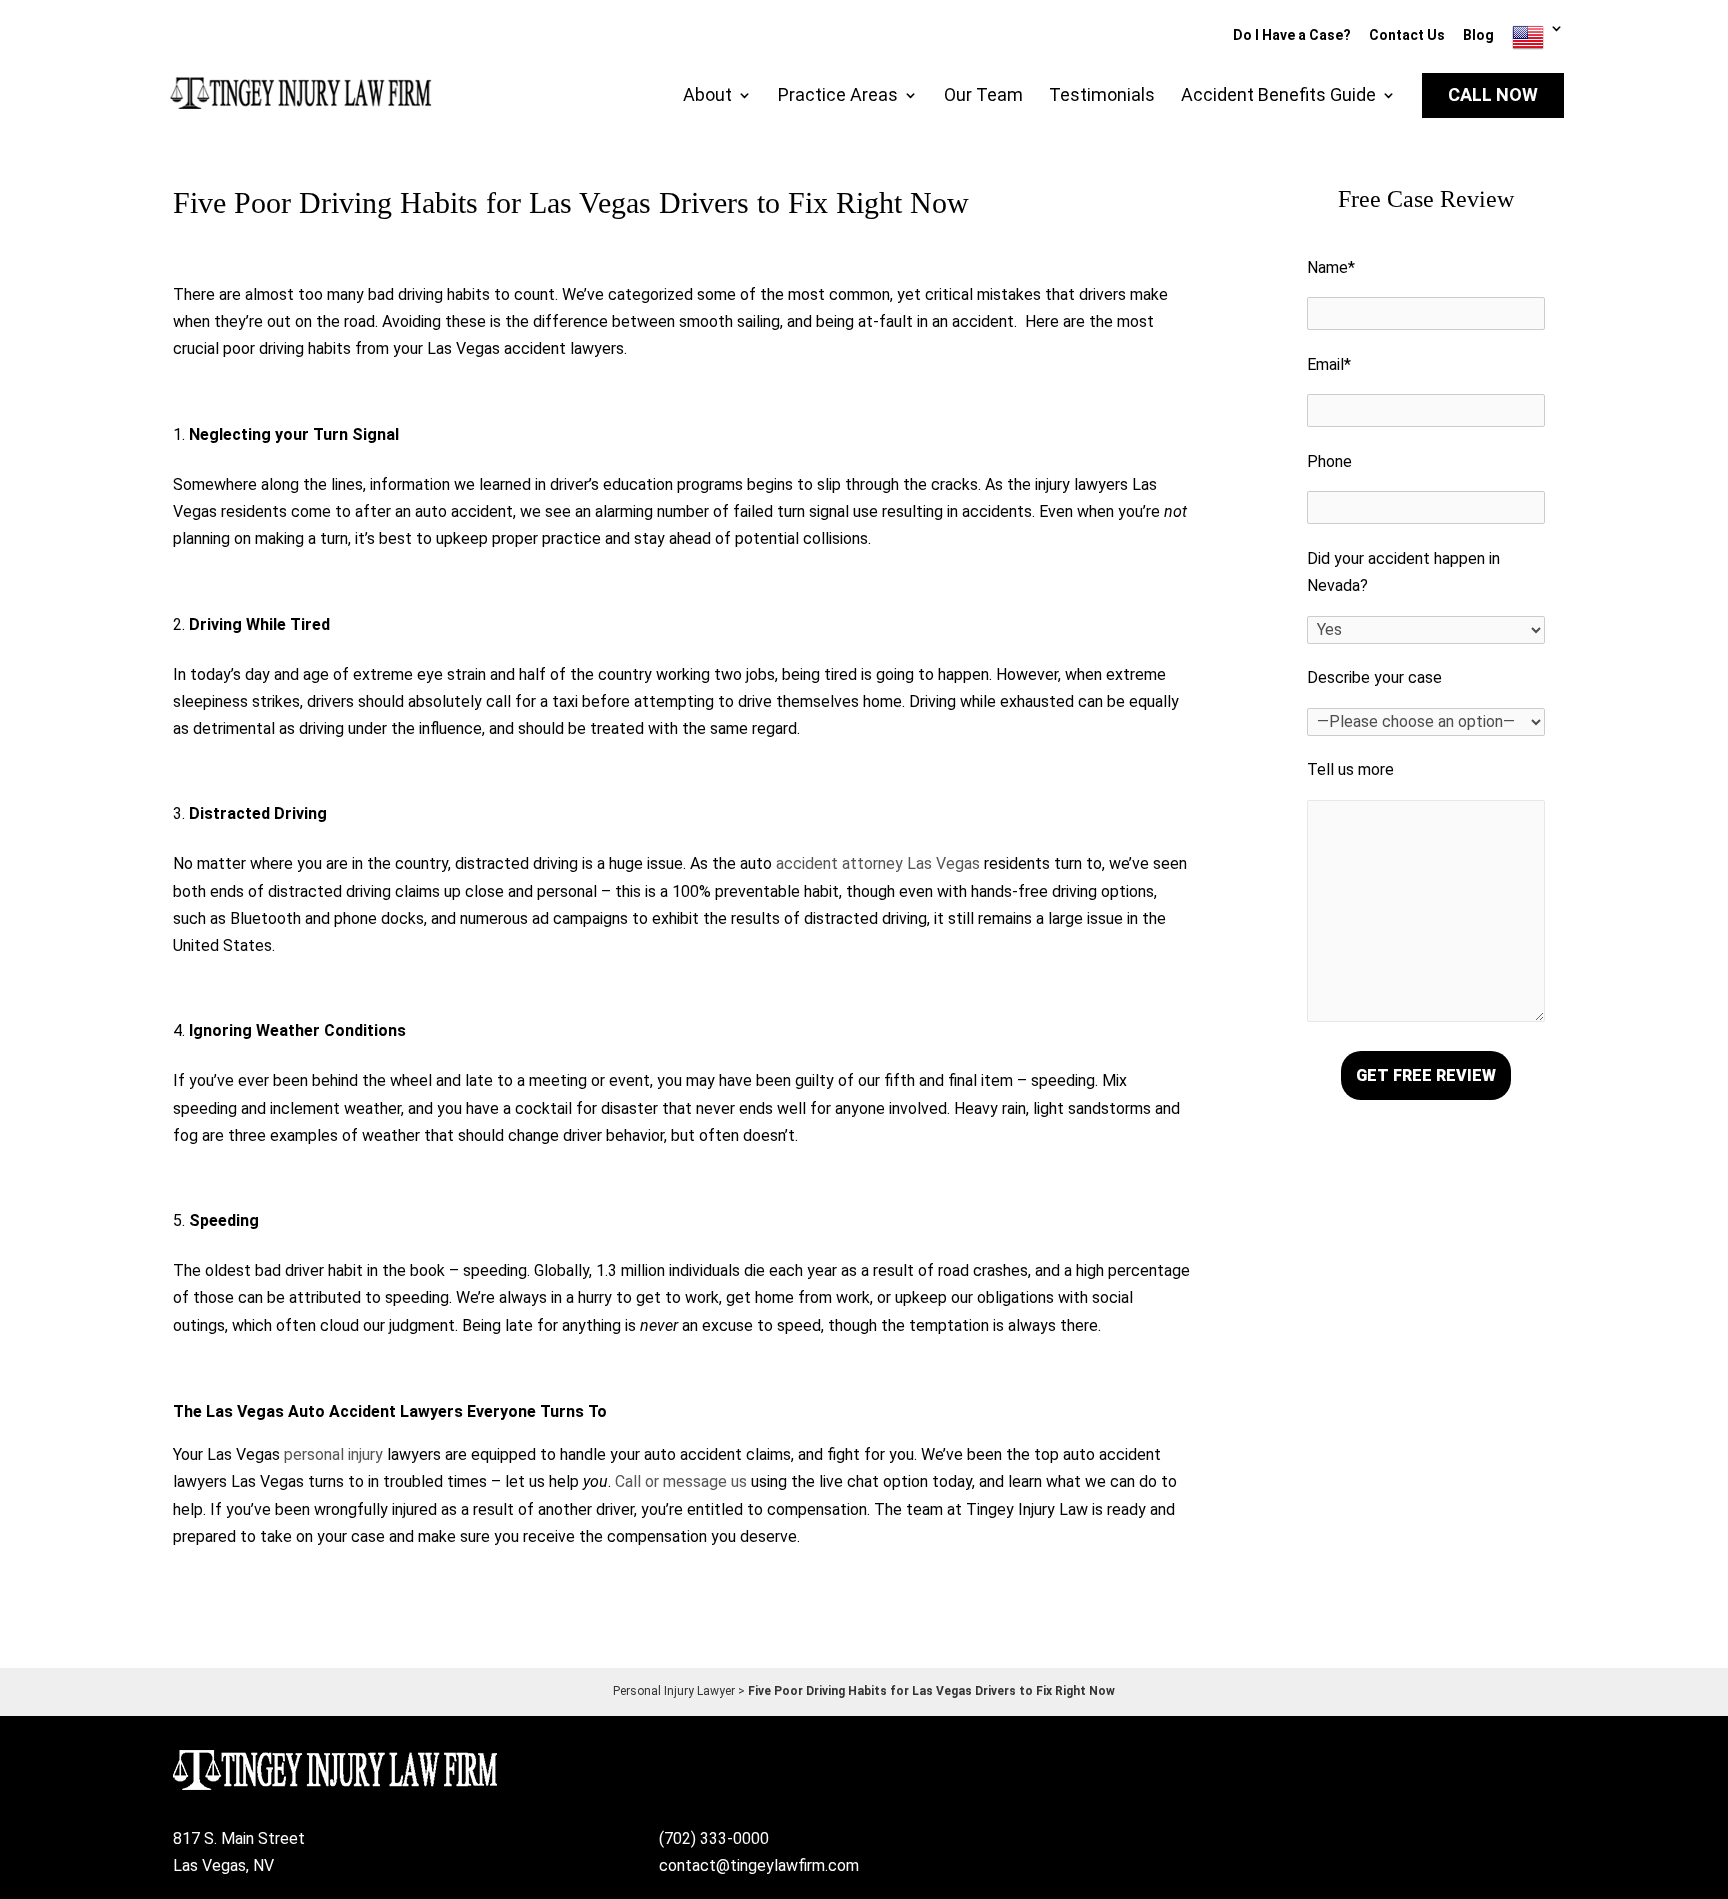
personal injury (333, 1454)
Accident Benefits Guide (1278, 96)
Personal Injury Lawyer (674, 1691)
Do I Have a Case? (1292, 35)
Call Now (1493, 95)
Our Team (983, 96)
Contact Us (1407, 35)
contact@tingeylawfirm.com (759, 1865)
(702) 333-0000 (714, 1838)
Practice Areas (838, 96)
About (707, 96)
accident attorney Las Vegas (878, 863)
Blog (1478, 35)
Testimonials (1102, 96)
